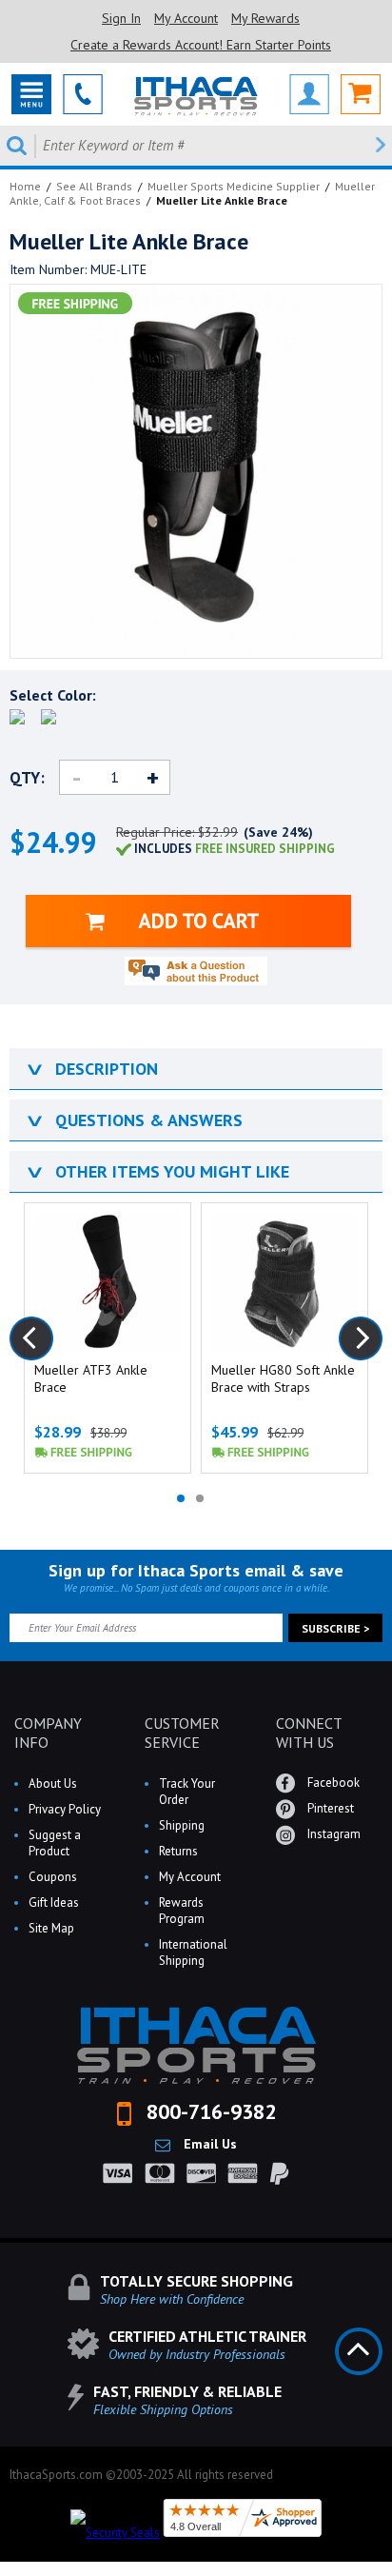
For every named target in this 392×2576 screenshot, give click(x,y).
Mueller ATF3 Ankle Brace (91, 1378)
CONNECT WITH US (309, 1733)
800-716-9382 (208, 2111)
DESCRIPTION (91, 1069)
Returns (178, 1851)
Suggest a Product (55, 1843)
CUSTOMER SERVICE (182, 1733)
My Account (186, 18)
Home (25, 186)
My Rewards (265, 18)
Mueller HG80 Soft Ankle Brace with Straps (283, 1378)
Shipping (182, 1825)
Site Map (51, 1928)
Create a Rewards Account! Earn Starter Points (201, 45)
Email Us (208, 2144)
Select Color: (53, 695)
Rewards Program (182, 1911)
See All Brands (94, 186)
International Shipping (193, 1952)
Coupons (53, 1877)
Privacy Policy (65, 1809)
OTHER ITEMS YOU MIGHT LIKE (157, 1171)
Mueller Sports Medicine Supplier (234, 186)
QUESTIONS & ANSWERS (133, 1120)
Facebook (332, 1783)
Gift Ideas (54, 1902)
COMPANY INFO (48, 1733)
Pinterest (329, 1808)
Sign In (121, 18)
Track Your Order (187, 1792)
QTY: (27, 778)
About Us (53, 1783)
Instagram (333, 1834)
